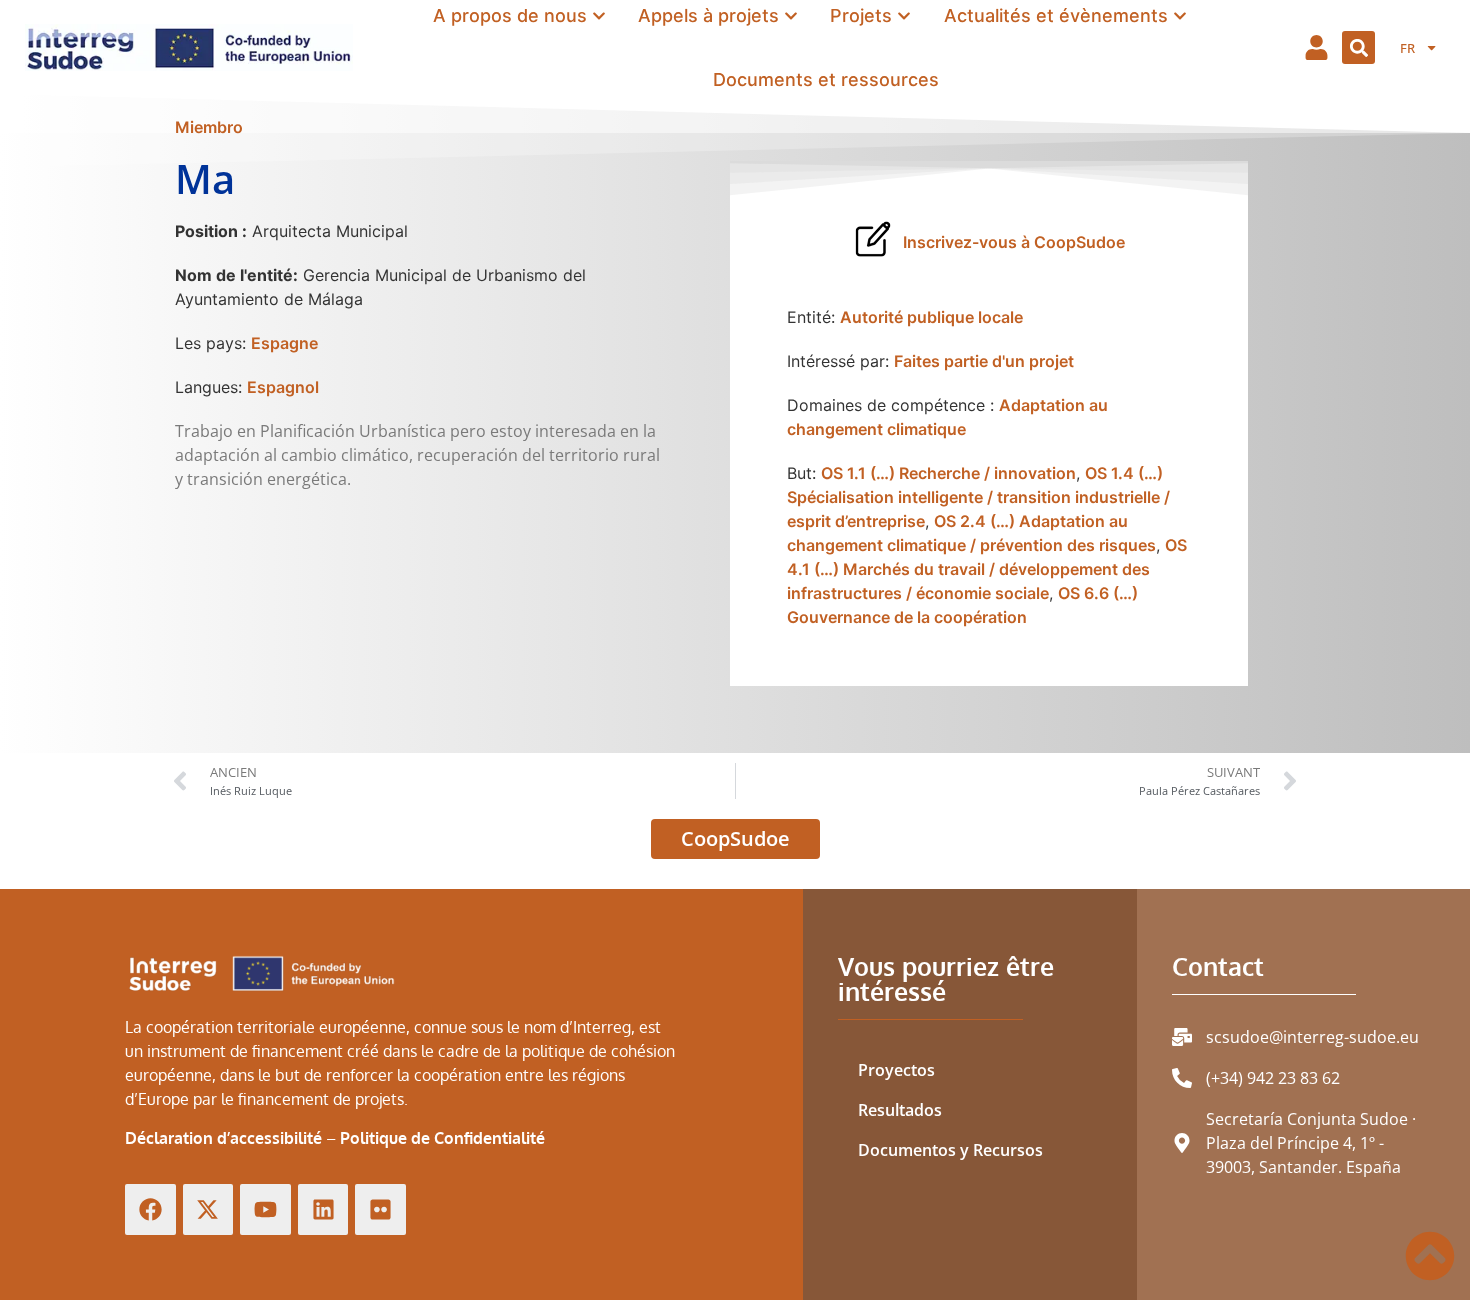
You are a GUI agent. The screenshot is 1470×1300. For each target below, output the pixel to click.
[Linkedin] (323, 1209)
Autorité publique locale (931, 317)
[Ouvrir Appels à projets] (791, 16)
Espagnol (283, 387)
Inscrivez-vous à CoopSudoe (1014, 242)
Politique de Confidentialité (442, 1138)
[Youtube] (265, 1209)
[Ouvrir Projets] (904, 16)
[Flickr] (380, 1209)
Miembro (209, 127)
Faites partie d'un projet (984, 361)
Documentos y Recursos (950, 1150)
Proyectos (896, 1070)
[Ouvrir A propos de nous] (599, 16)
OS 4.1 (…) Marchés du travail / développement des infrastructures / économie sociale (987, 569)
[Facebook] (150, 1209)
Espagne (284, 343)
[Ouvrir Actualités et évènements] (1180, 16)
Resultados (900, 1110)
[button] (1358, 47)
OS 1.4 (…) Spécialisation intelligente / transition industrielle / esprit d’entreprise (978, 497)
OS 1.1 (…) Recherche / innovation (948, 473)
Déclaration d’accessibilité (223, 1138)
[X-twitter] (208, 1209)
